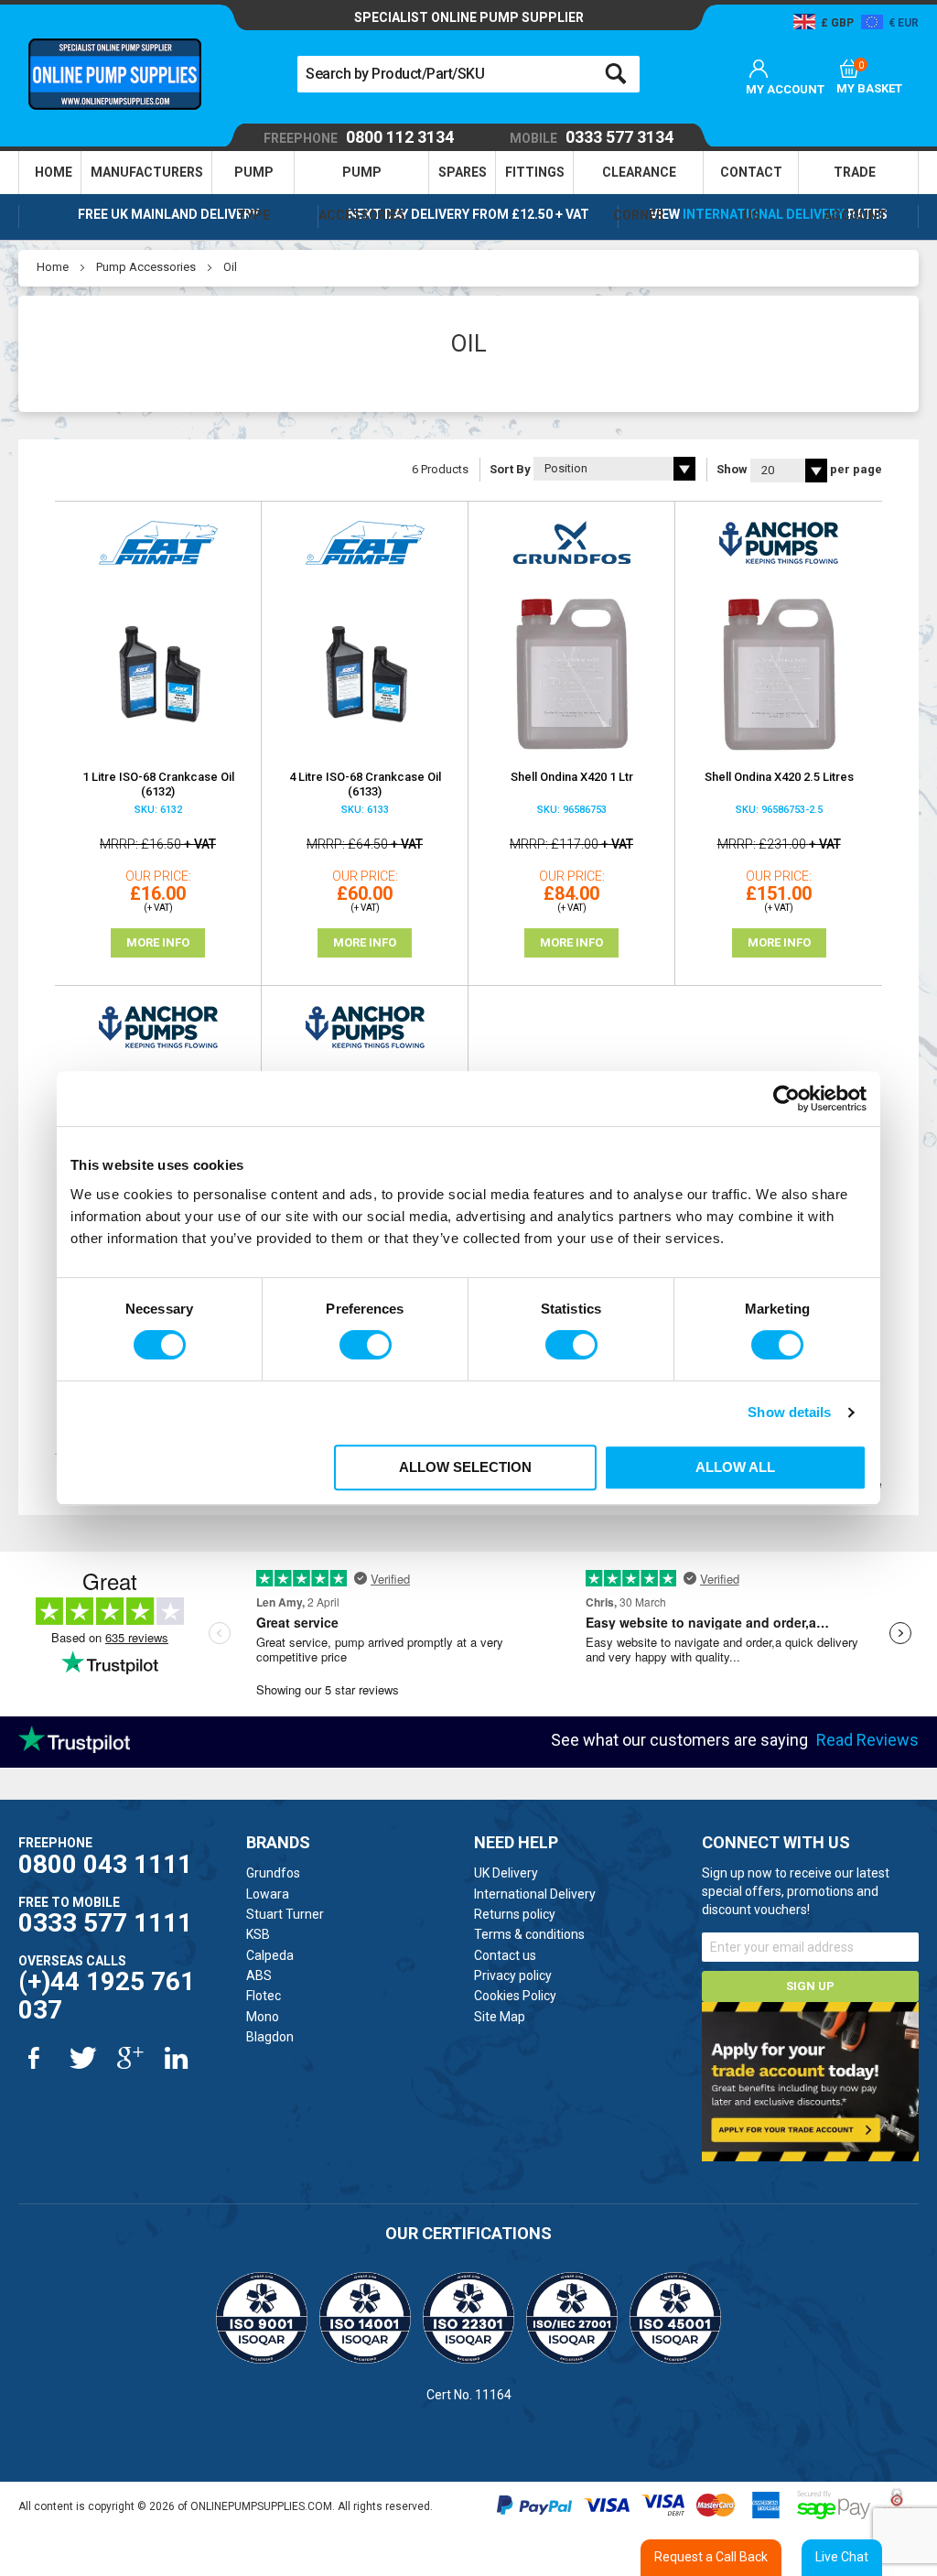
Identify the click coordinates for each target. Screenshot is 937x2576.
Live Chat (842, 2557)
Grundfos (273, 1873)
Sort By (510, 469)
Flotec (264, 1996)
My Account (785, 89)
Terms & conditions (529, 1934)
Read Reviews (867, 1740)
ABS (259, 1975)
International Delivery (764, 214)
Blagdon (270, 2037)
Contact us (505, 1955)
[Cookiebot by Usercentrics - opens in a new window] (786, 1099)
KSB (258, 1934)
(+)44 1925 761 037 (107, 1996)
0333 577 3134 (592, 138)
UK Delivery (506, 1873)
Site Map (500, 2017)
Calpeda (270, 1955)
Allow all (735, 1467)
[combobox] (468, 74)
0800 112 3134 (359, 138)
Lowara (268, 1894)
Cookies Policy (515, 1996)
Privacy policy (513, 1975)
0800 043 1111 (105, 1864)
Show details (789, 1412)
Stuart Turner (285, 1914)
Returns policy (515, 1914)
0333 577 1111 (105, 1923)
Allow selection (465, 1467)
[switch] (366, 1345)
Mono (263, 2017)
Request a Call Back (711, 2557)
